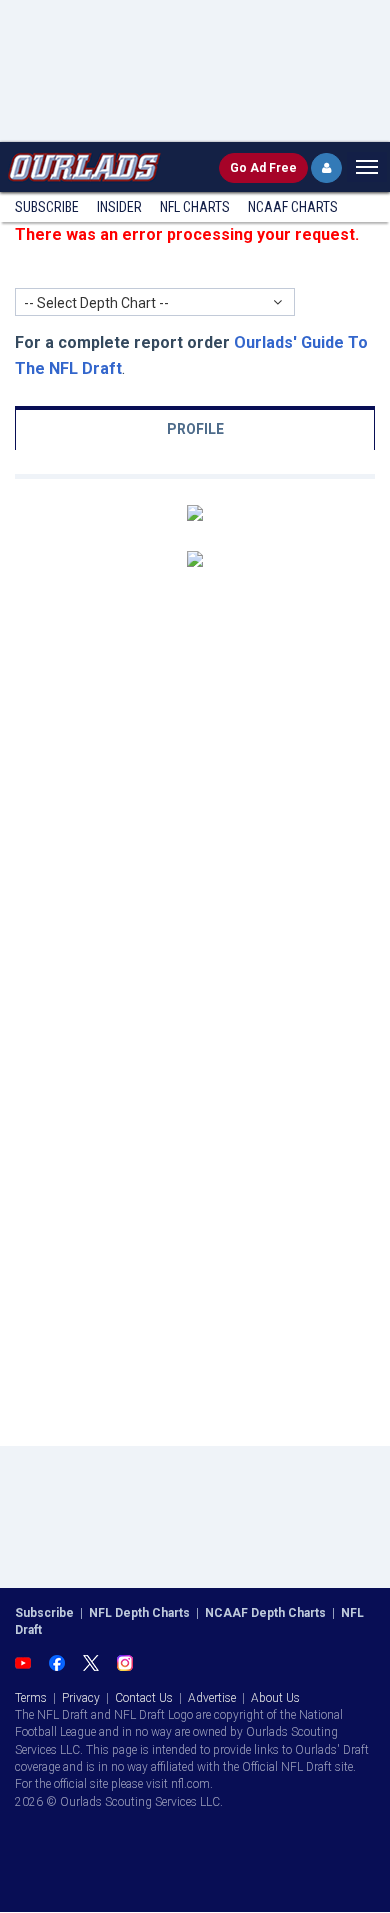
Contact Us (144, 1698)
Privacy (81, 1698)
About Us (275, 1698)
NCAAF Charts (293, 207)
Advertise (212, 1698)
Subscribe (47, 207)
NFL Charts (195, 207)
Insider (119, 207)
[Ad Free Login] (326, 168)
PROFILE (195, 429)
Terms (31, 1698)
